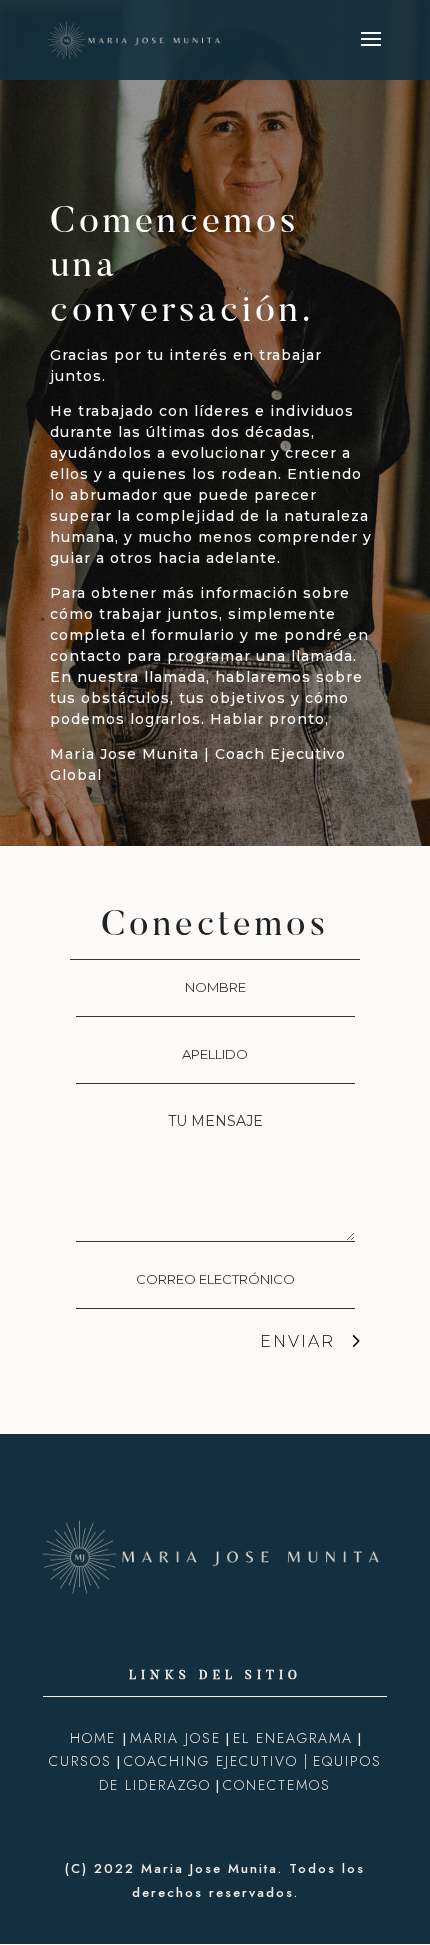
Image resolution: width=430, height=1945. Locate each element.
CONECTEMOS (277, 1785)
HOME (96, 1738)
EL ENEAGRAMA (293, 1738)
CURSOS (80, 1761)
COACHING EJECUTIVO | (216, 1761)
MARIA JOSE (175, 1738)
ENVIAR (297, 1341)
